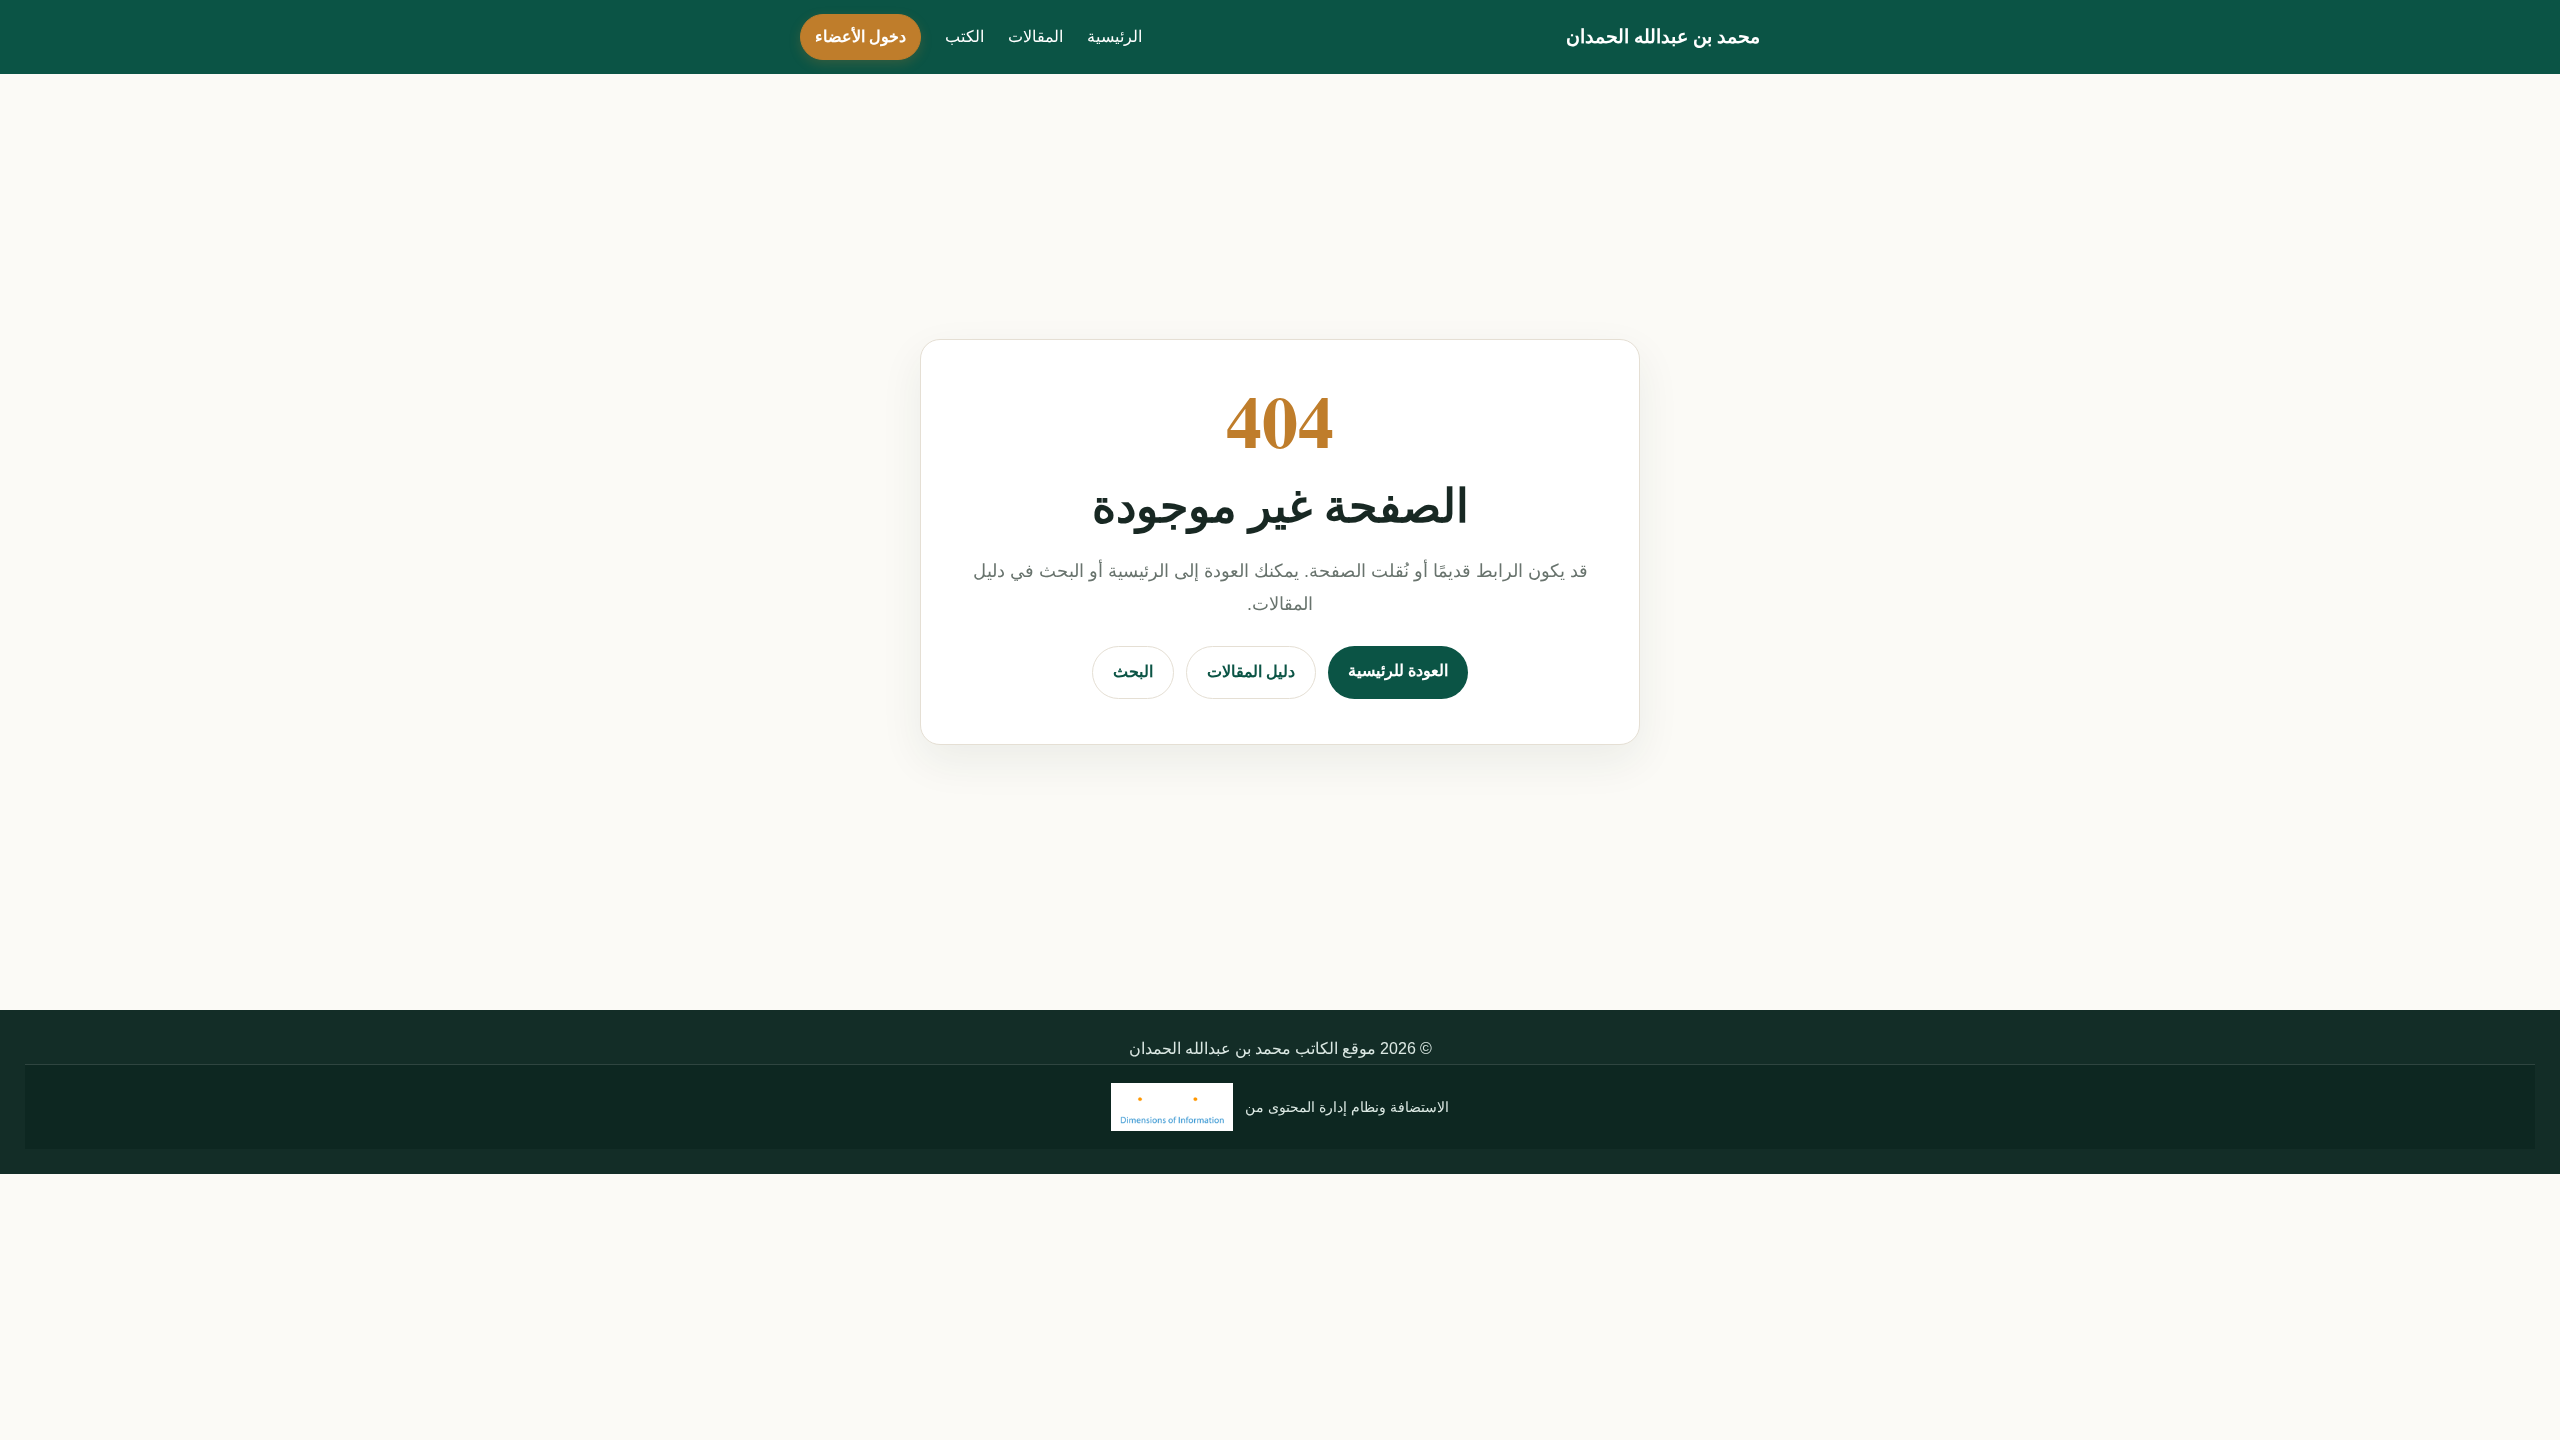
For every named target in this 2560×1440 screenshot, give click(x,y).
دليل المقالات (1251, 671)
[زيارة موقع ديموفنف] (1172, 1107)
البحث (1133, 671)
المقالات (1035, 36)
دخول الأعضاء (860, 36)
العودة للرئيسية (1398, 670)
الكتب (964, 36)
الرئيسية (1114, 36)
